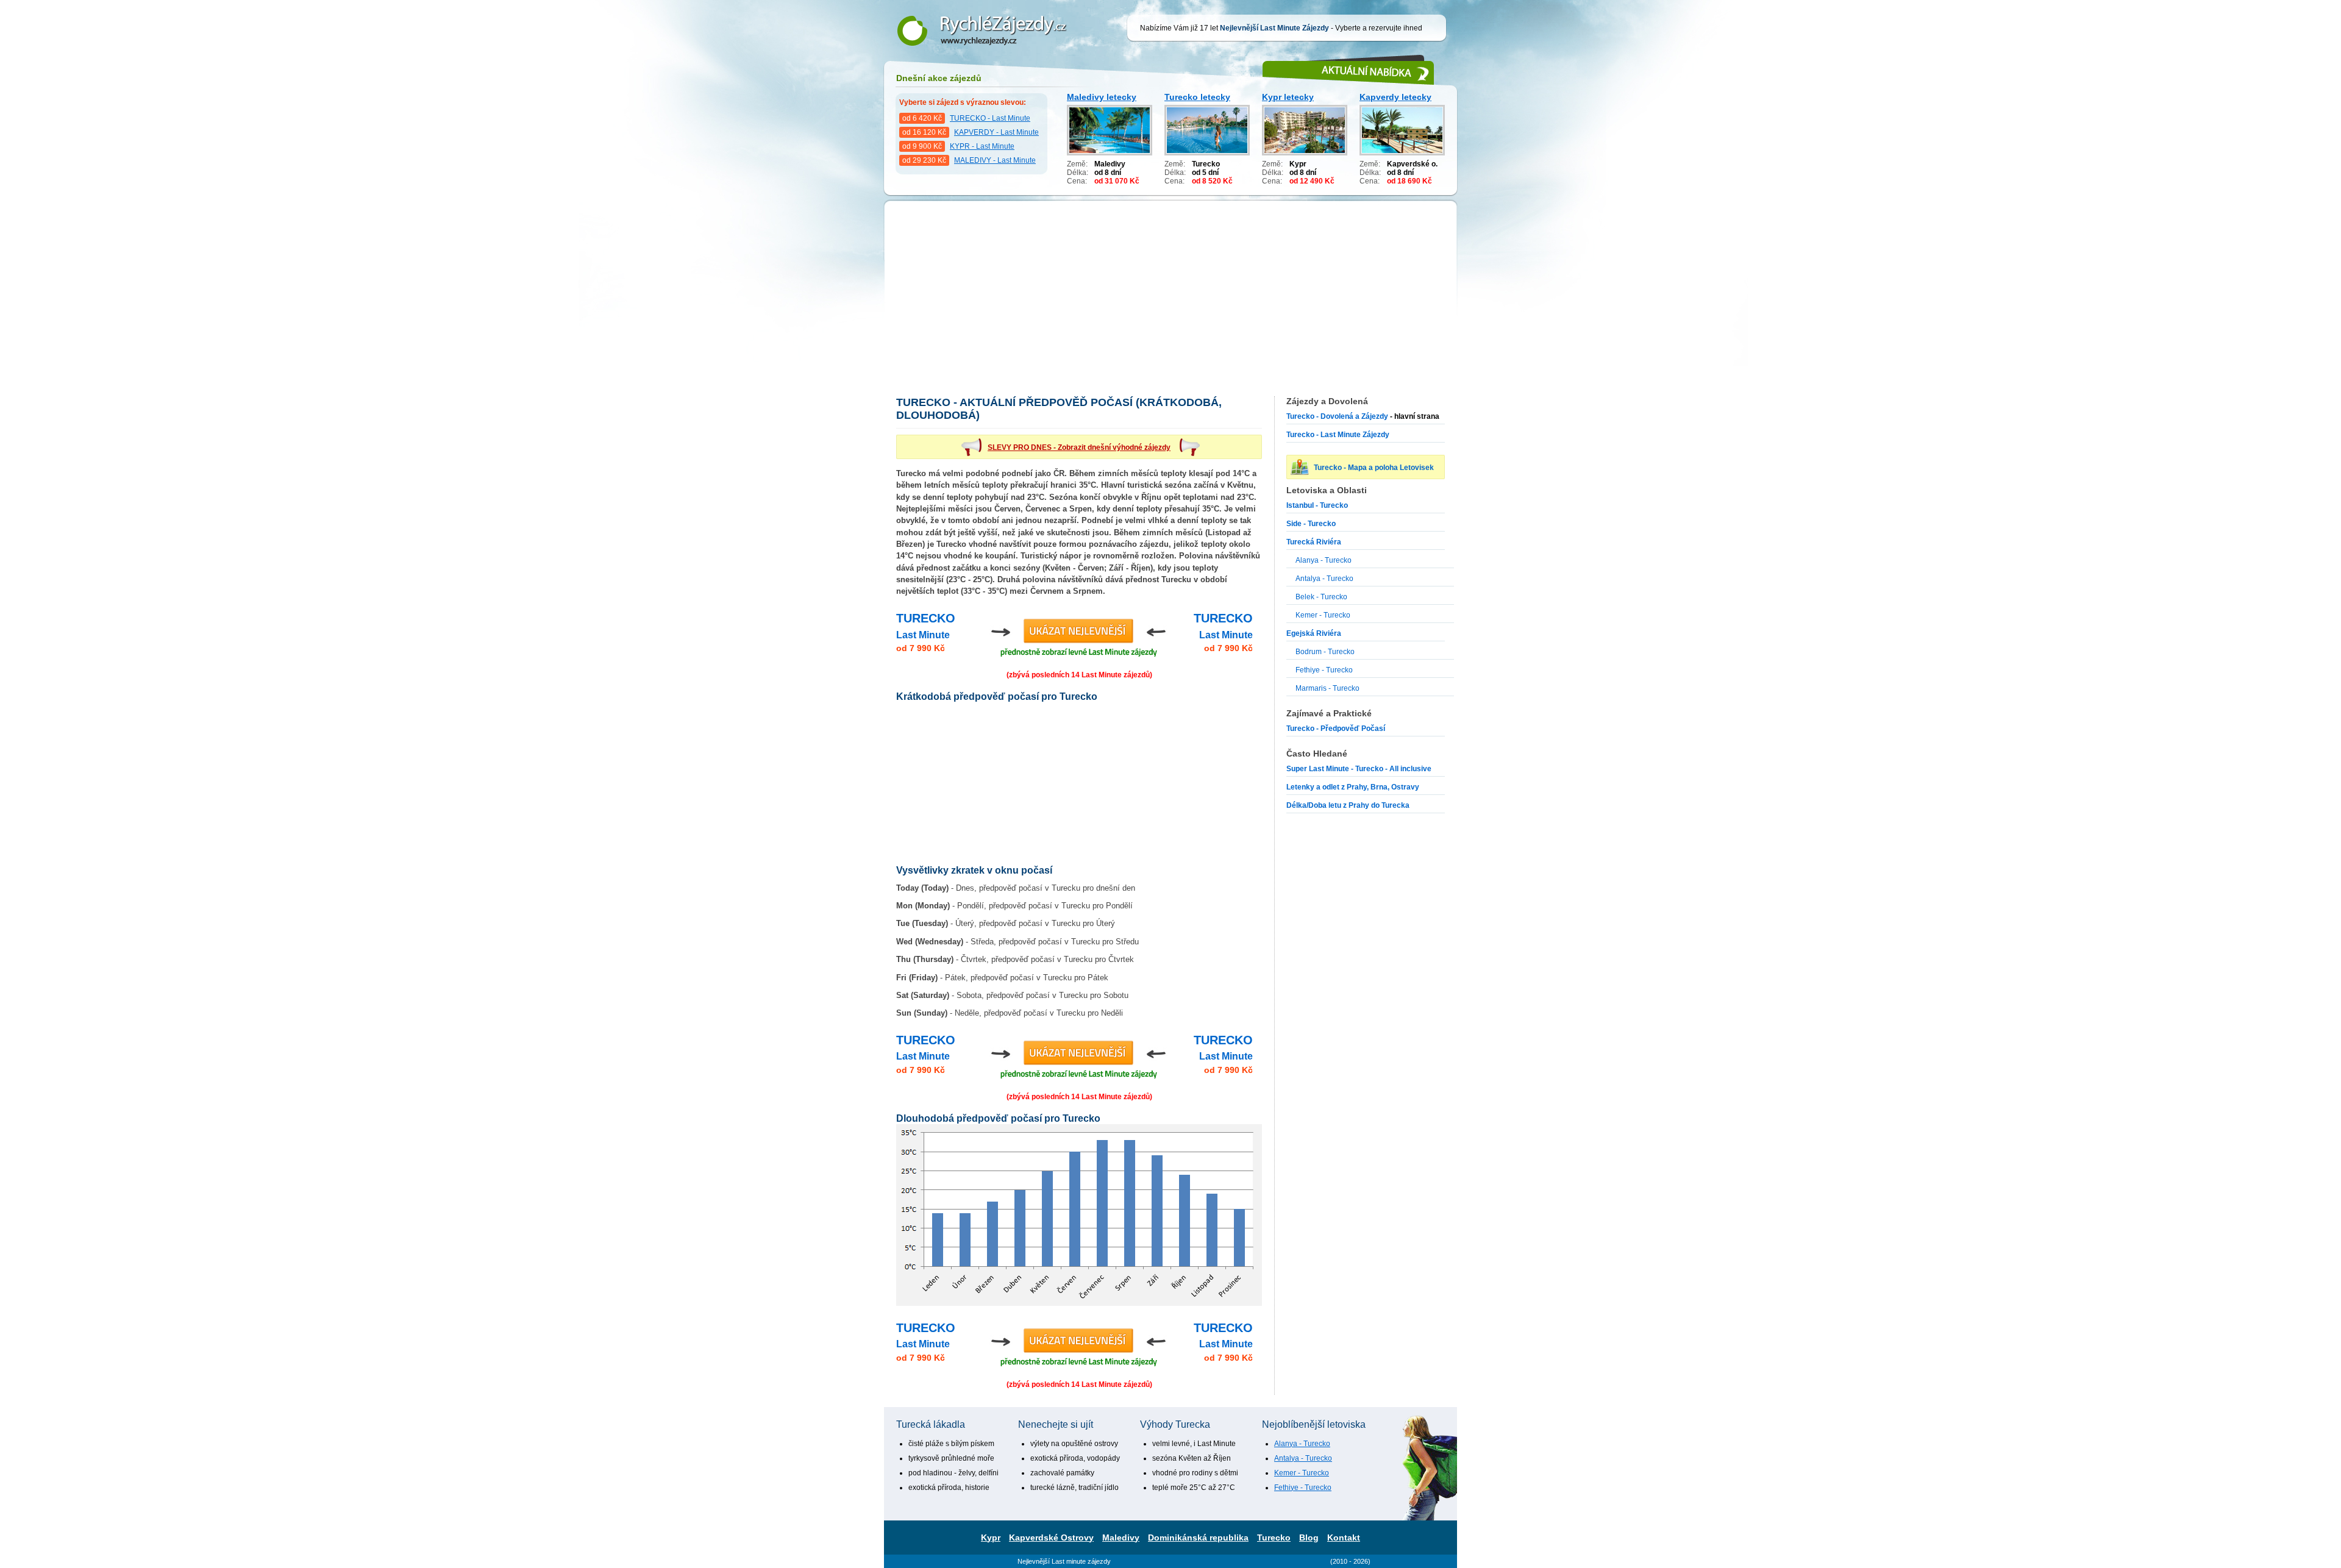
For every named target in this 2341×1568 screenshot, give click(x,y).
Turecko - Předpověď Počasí (1336, 729)
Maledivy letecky (1102, 97)
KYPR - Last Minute (982, 146)
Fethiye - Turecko (1324, 670)
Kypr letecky (1288, 97)
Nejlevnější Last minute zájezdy (1064, 1561)
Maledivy (1121, 1538)
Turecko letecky (1197, 97)
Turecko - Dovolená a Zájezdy (1337, 416)
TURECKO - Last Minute (990, 118)
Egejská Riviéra (1314, 633)
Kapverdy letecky (1395, 97)
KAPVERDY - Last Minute (996, 132)
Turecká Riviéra (1314, 542)
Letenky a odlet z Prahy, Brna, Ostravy (1353, 787)
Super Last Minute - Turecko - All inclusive (1359, 769)
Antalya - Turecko (1324, 579)
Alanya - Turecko (1324, 560)
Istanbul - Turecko (1317, 505)
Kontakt (1344, 1538)
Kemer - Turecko (1323, 615)
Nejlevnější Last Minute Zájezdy (976, 7)
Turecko (1274, 1538)
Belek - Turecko (1321, 597)
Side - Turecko (1311, 524)
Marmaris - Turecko (1327, 688)
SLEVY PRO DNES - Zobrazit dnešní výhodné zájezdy (1079, 447)
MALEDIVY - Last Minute (995, 160)
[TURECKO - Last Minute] (1079, 637)
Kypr (991, 1538)
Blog (1309, 1538)
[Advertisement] (1170, 305)
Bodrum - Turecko (1325, 652)
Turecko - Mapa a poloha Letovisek (1374, 468)
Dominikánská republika (1198, 1538)
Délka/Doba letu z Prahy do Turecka (1348, 805)
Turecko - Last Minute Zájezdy (1338, 435)
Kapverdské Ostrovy (1051, 1538)
